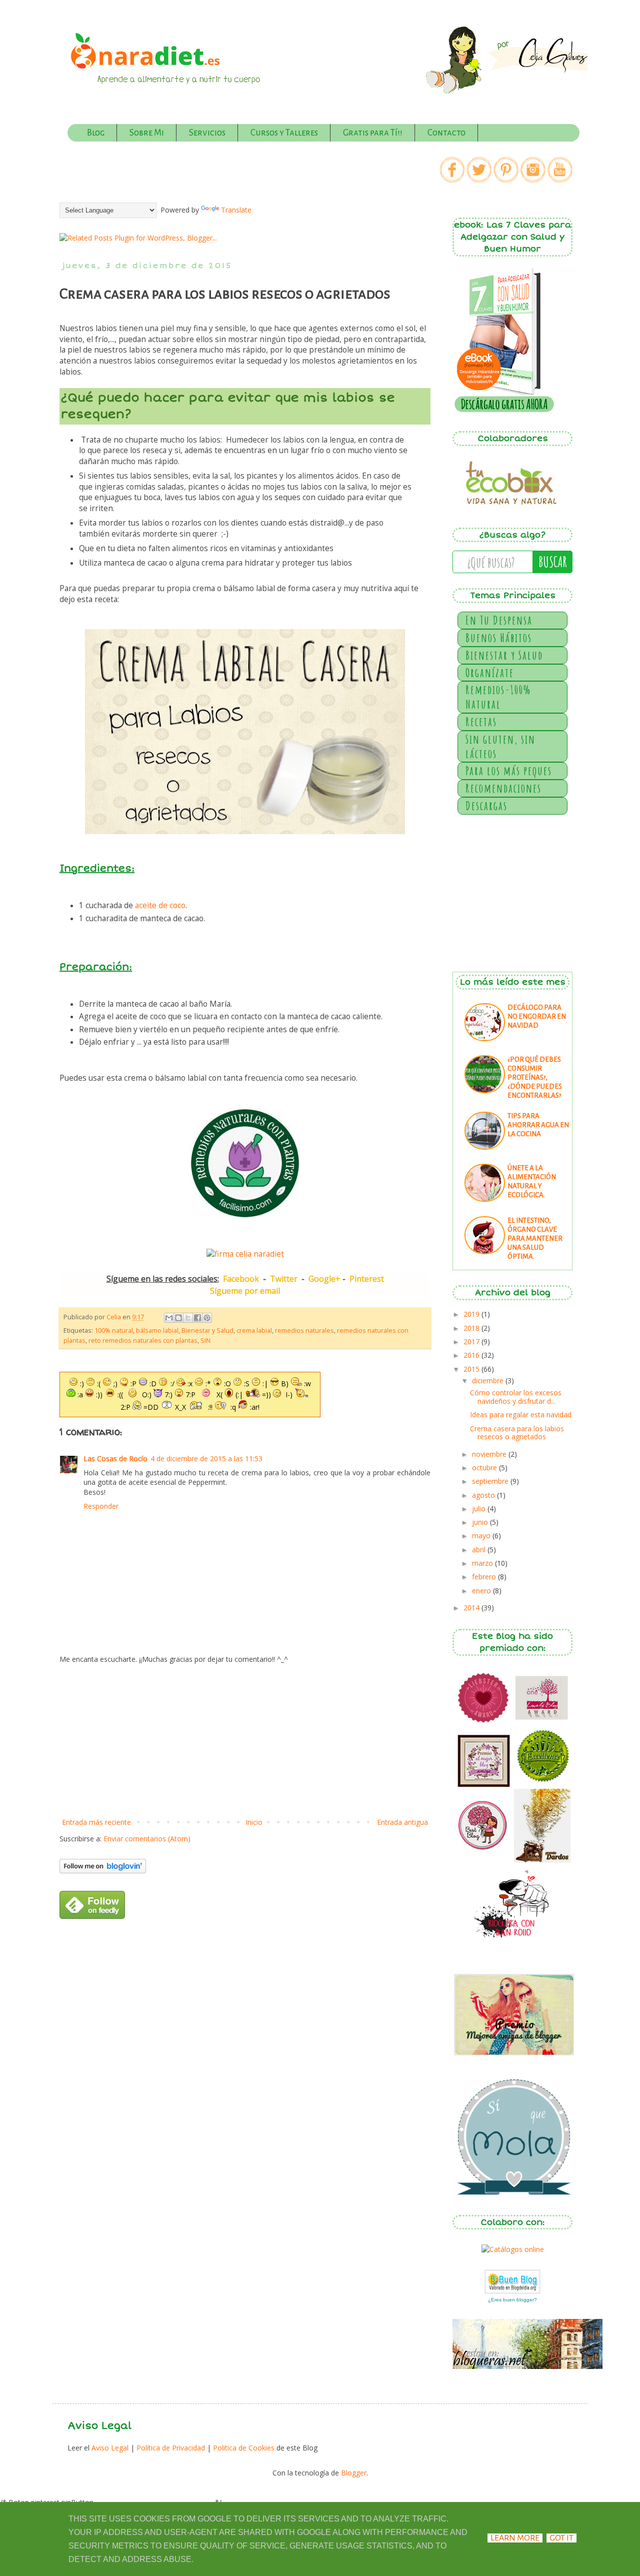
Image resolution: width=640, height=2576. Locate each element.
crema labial (254, 1331)
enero (482, 1591)
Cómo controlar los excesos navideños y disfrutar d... (516, 1397)
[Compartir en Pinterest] (207, 1318)
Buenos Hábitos (499, 638)
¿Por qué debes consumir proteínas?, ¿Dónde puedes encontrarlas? (535, 1077)
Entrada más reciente (96, 1822)
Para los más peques (509, 771)
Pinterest (367, 1279)
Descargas (486, 806)
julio (480, 1509)
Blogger (354, 2473)
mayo (482, 1536)
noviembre (490, 1454)
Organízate (490, 673)
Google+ (324, 1279)
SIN (205, 1341)
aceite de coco (160, 905)
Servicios (207, 133)
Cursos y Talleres (284, 133)
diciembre (489, 1381)
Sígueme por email (245, 1291)
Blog (96, 133)
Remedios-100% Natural (498, 697)
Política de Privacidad (172, 2448)
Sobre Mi (147, 133)
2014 (472, 1608)
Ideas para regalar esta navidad (521, 1415)
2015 (472, 1369)
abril (480, 1550)
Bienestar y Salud (207, 1331)
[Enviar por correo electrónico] (169, 1318)
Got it (561, 2538)
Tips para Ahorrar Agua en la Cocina (538, 1125)
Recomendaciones (503, 788)
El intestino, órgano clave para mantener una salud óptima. (535, 1238)
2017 (472, 1342)
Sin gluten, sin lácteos (500, 746)
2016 (472, 1355)
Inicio (254, 1822)
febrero (485, 1577)
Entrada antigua (402, 1822)
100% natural (114, 1331)
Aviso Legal (111, 2448)
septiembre (491, 1481)
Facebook (241, 1279)
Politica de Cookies (244, 2448)
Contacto (446, 133)
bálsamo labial (157, 1331)
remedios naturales (304, 1331)
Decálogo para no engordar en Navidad (537, 1016)
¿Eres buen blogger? (512, 2300)
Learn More (515, 2538)
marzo (483, 1563)
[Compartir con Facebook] (197, 1318)
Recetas (481, 722)
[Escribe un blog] (178, 1318)
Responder (101, 1506)
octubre (485, 1468)
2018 (472, 1328)
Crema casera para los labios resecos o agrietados (517, 1433)
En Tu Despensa (499, 620)
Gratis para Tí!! (373, 133)
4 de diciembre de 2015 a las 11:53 (206, 1459)
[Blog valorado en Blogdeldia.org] (512, 2282)
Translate (236, 210)
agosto (484, 1495)
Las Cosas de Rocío (115, 1459)
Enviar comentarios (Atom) (147, 1839)
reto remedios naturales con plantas (143, 1341)
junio (481, 1522)
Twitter (284, 1279)
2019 (472, 1314)
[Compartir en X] (188, 1318)
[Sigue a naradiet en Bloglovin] (103, 1871)
